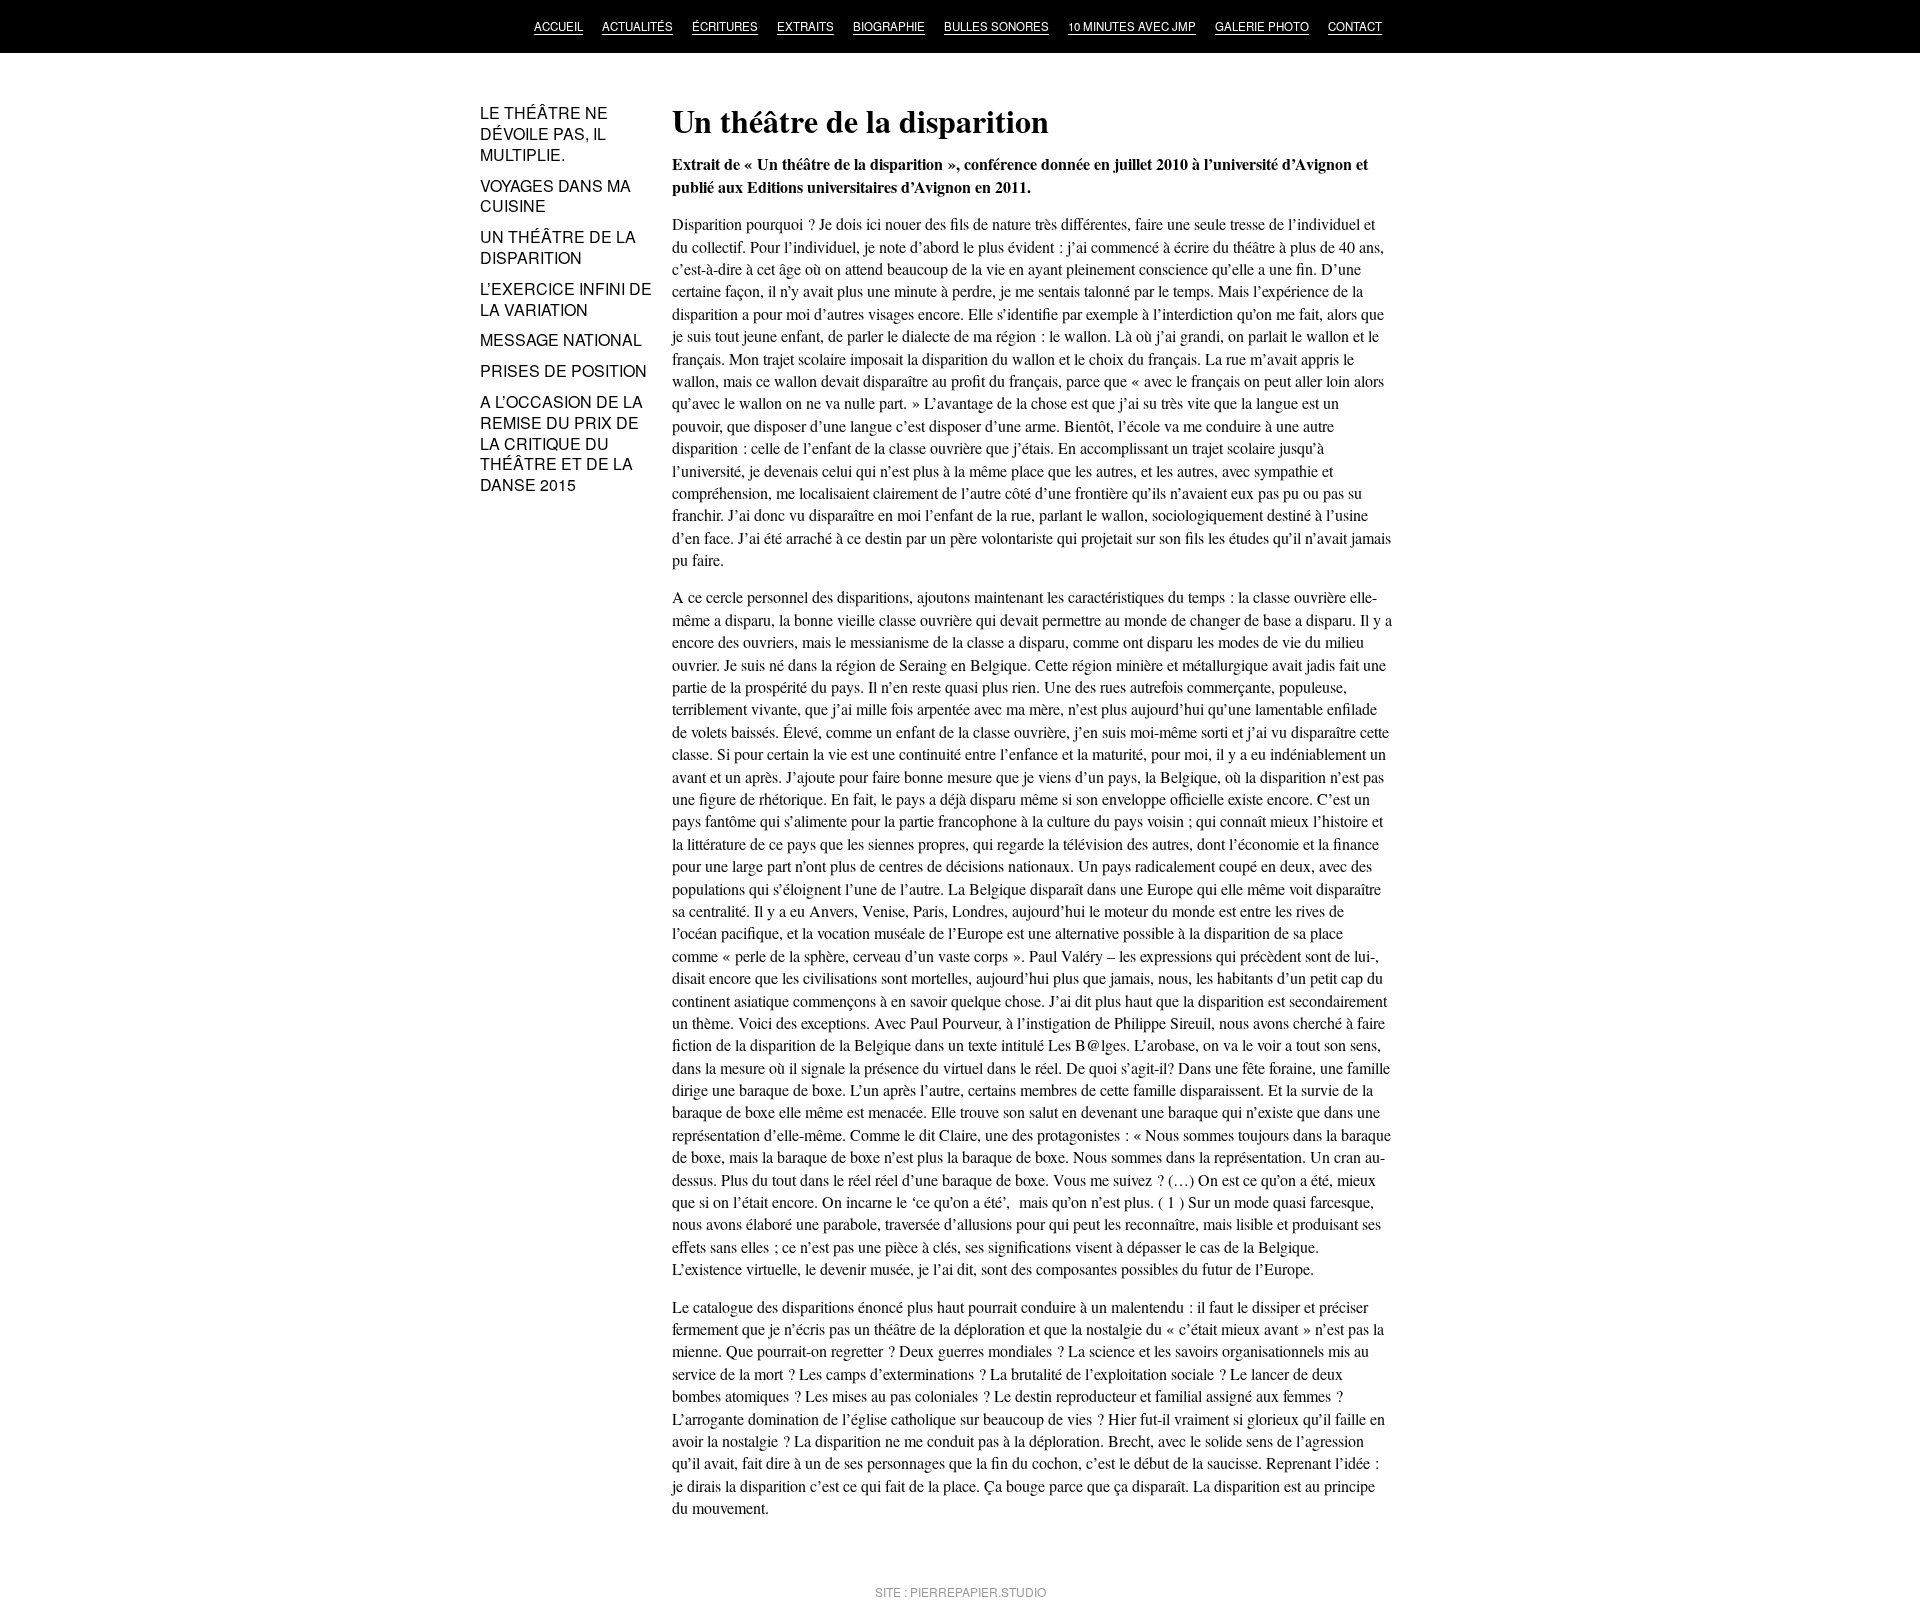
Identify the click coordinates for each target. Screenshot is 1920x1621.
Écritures (725, 26)
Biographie (889, 26)
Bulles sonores (996, 26)
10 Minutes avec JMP (1132, 26)
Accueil (558, 26)
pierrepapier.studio (978, 1591)
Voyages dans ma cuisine (555, 196)
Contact (1355, 26)
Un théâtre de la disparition (558, 247)
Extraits (805, 26)
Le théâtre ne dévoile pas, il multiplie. (544, 133)
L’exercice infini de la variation (566, 299)
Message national (561, 339)
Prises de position (563, 370)
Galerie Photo (1262, 26)
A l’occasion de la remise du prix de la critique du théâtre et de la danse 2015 (561, 443)
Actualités (637, 26)
